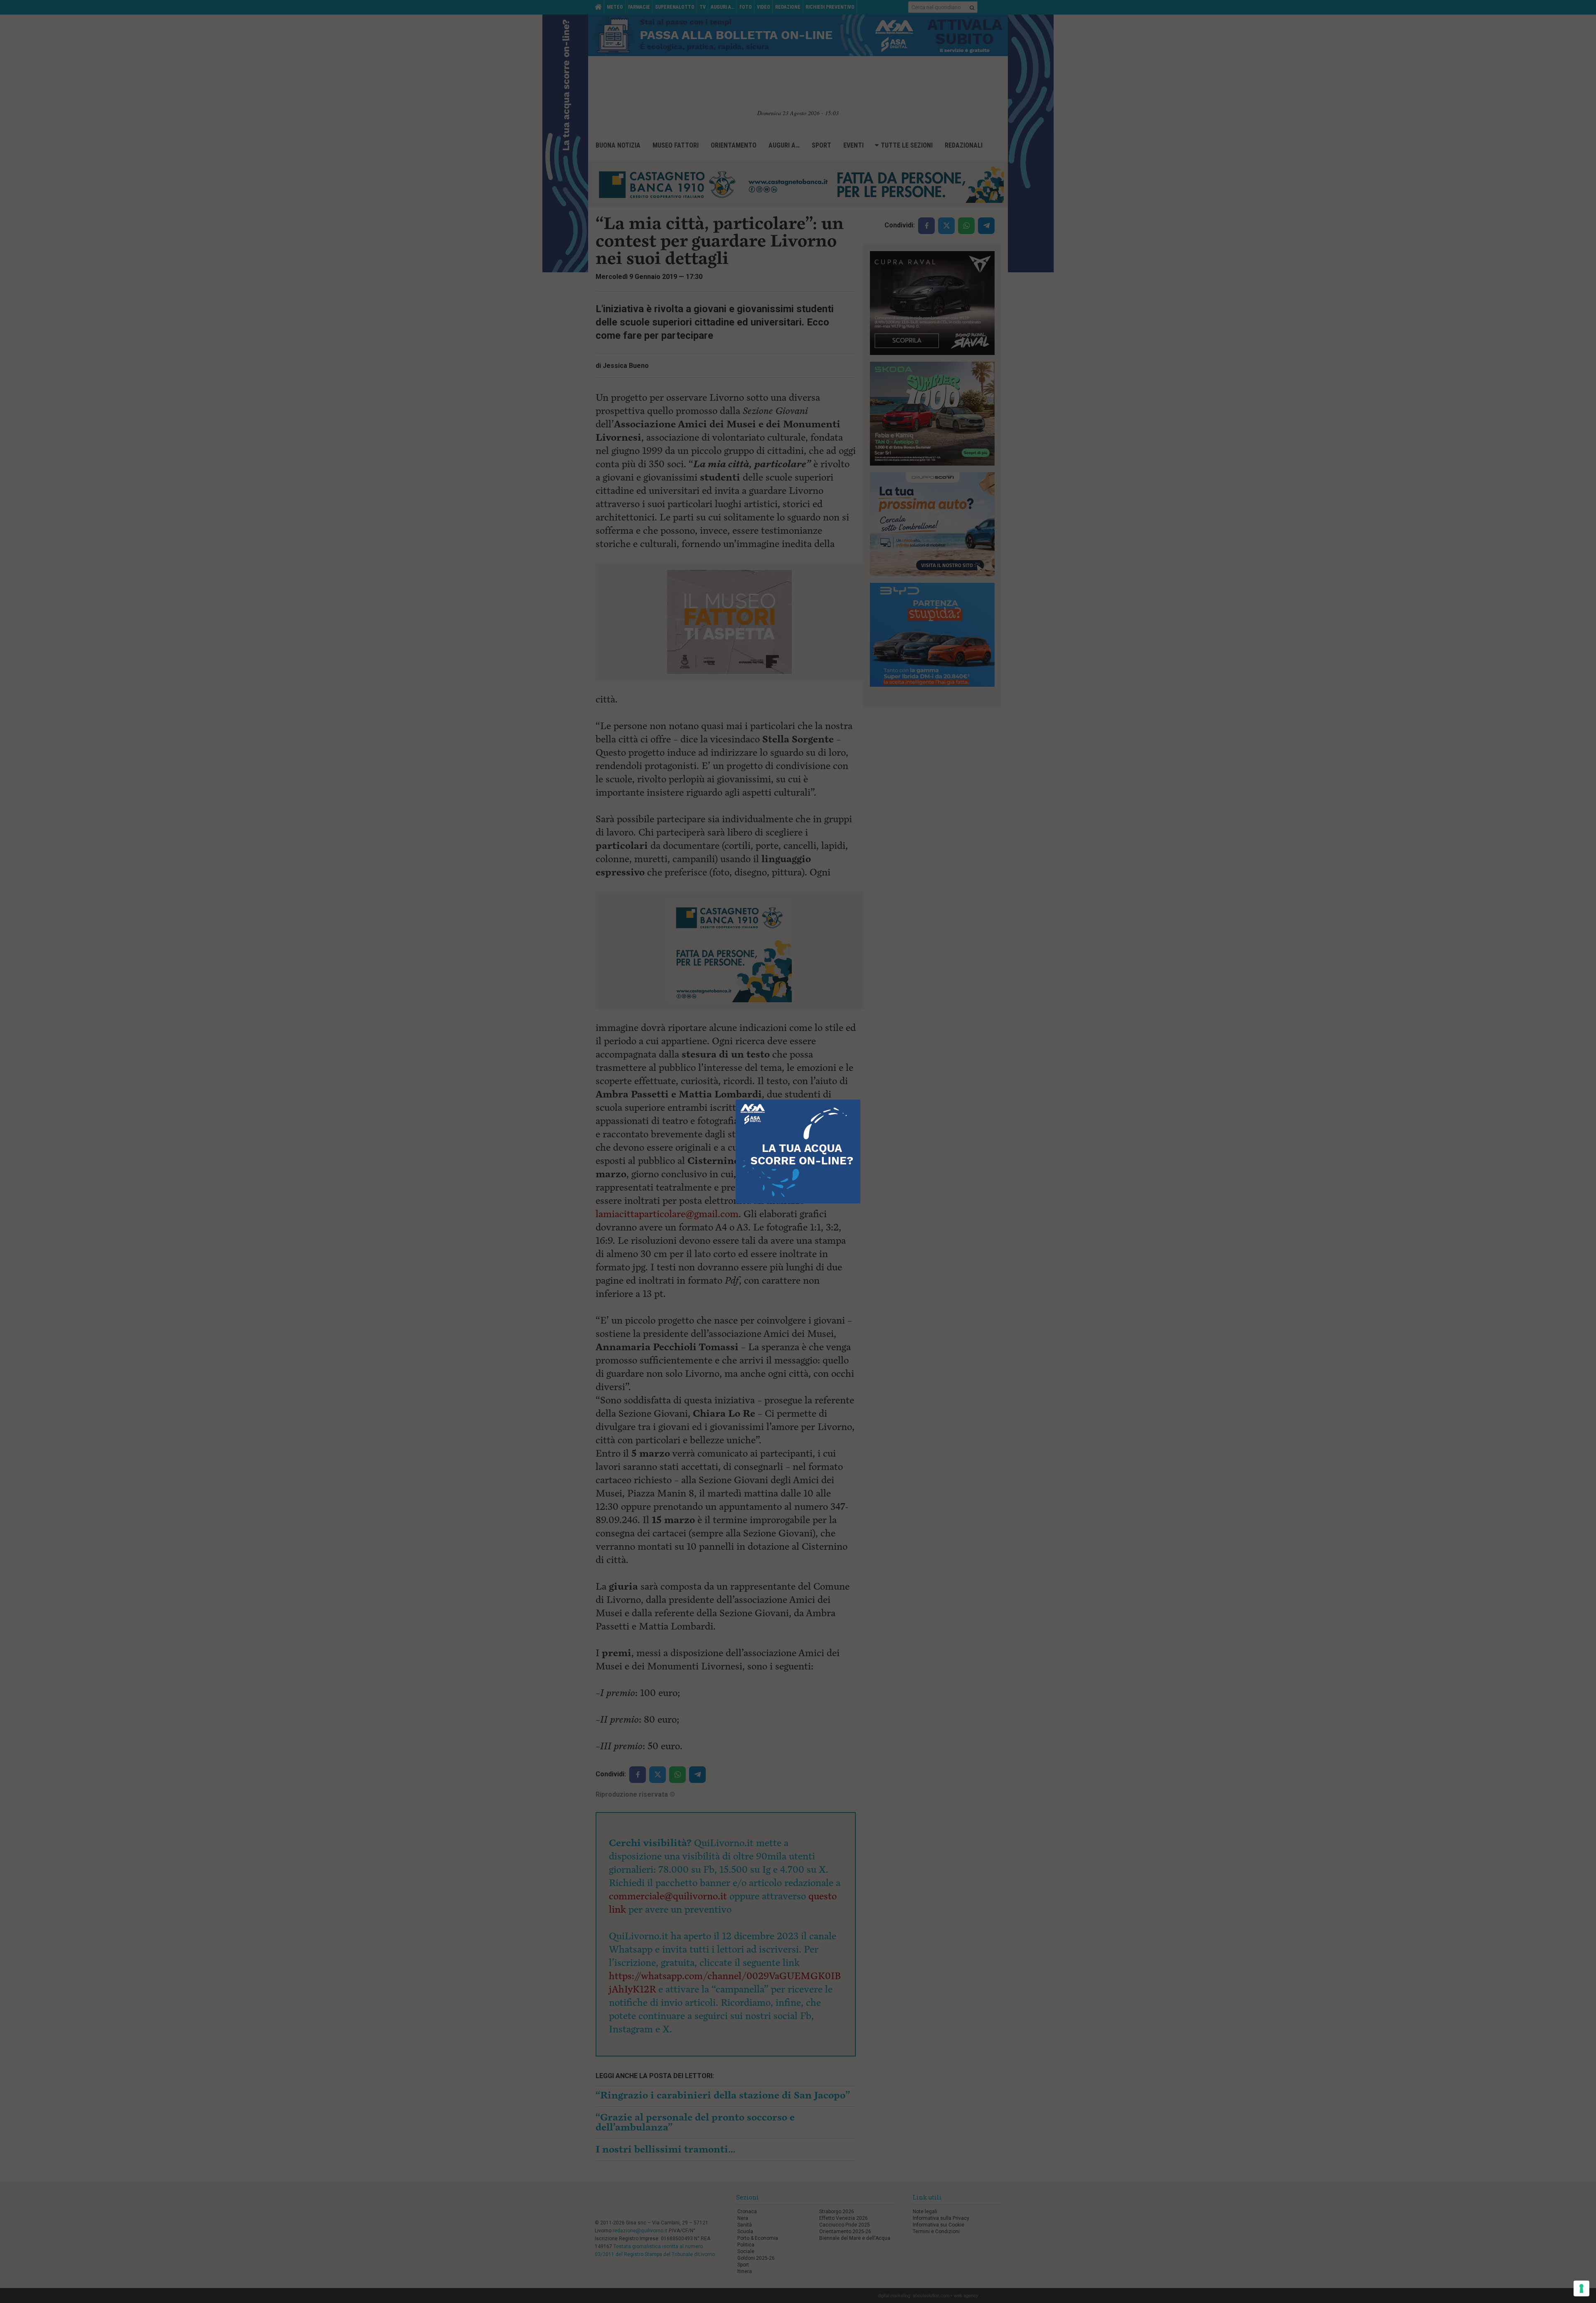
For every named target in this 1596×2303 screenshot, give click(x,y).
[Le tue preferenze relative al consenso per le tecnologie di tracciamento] (1581, 2288)
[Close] (861, 1100)
